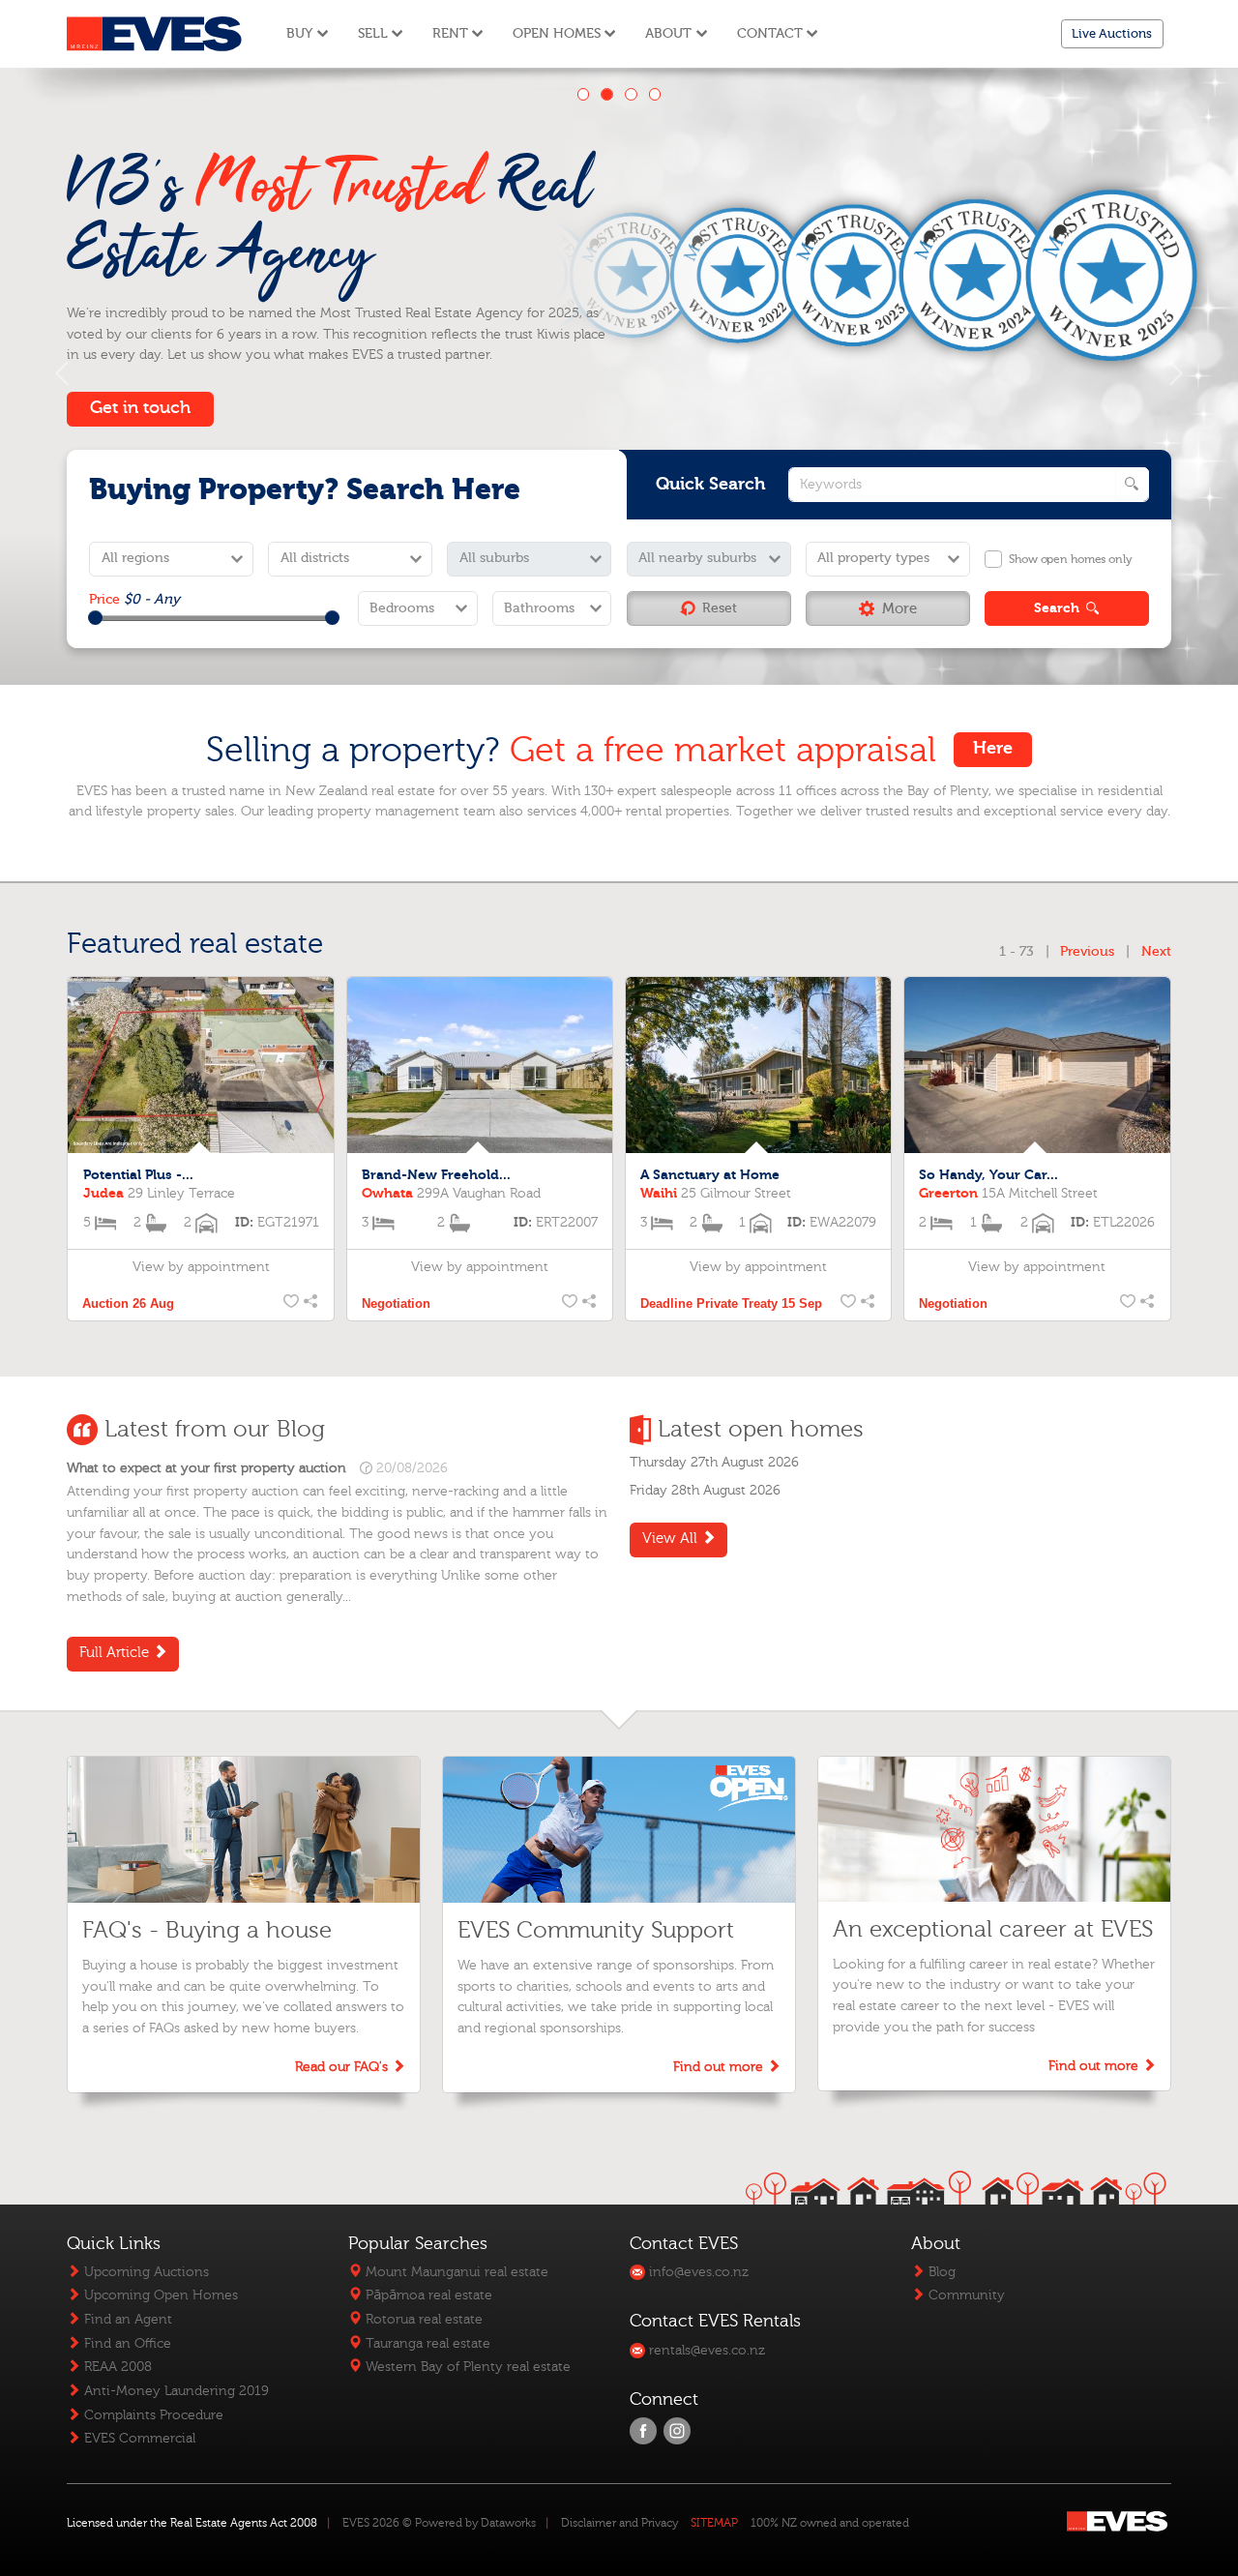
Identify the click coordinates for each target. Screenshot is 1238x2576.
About (668, 33)
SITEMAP (714, 2523)
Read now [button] (131, 387)
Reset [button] (720, 608)
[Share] (309, 1304)
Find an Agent (126, 2319)
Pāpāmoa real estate (427, 2295)
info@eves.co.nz (697, 2272)
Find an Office (126, 2343)
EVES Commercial (138, 2438)
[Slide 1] (607, 94)
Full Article (116, 1653)
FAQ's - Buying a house (207, 1930)
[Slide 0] (584, 94)
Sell (373, 33)
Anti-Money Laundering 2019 (175, 2391)
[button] (888, 608)
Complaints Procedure (152, 2415)
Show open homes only (1070, 559)
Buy (299, 33)
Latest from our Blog (215, 1429)
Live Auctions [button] (1112, 33)
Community (965, 2295)
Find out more (720, 2067)
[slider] (95, 618)
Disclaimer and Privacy (619, 2523)
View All (672, 1539)
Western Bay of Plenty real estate (466, 2367)
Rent (450, 33)
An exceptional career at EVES (993, 1929)
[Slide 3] (655, 94)
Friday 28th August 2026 (705, 1490)
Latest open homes (761, 1429)
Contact (770, 33)
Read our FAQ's (343, 2067)
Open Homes (557, 33)
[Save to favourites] (289, 1304)
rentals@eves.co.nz (705, 2350)
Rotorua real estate (422, 2319)
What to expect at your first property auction (206, 1468)
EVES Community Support (596, 1930)
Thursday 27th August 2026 (714, 1462)
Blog (940, 2272)
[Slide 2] (631, 94)
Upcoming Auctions (145, 2272)
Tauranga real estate (426, 2343)
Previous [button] (1087, 951)
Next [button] (1156, 951)
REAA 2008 (116, 2367)
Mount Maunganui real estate (455, 2272)
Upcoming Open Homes (159, 2295)
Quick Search (711, 484)
